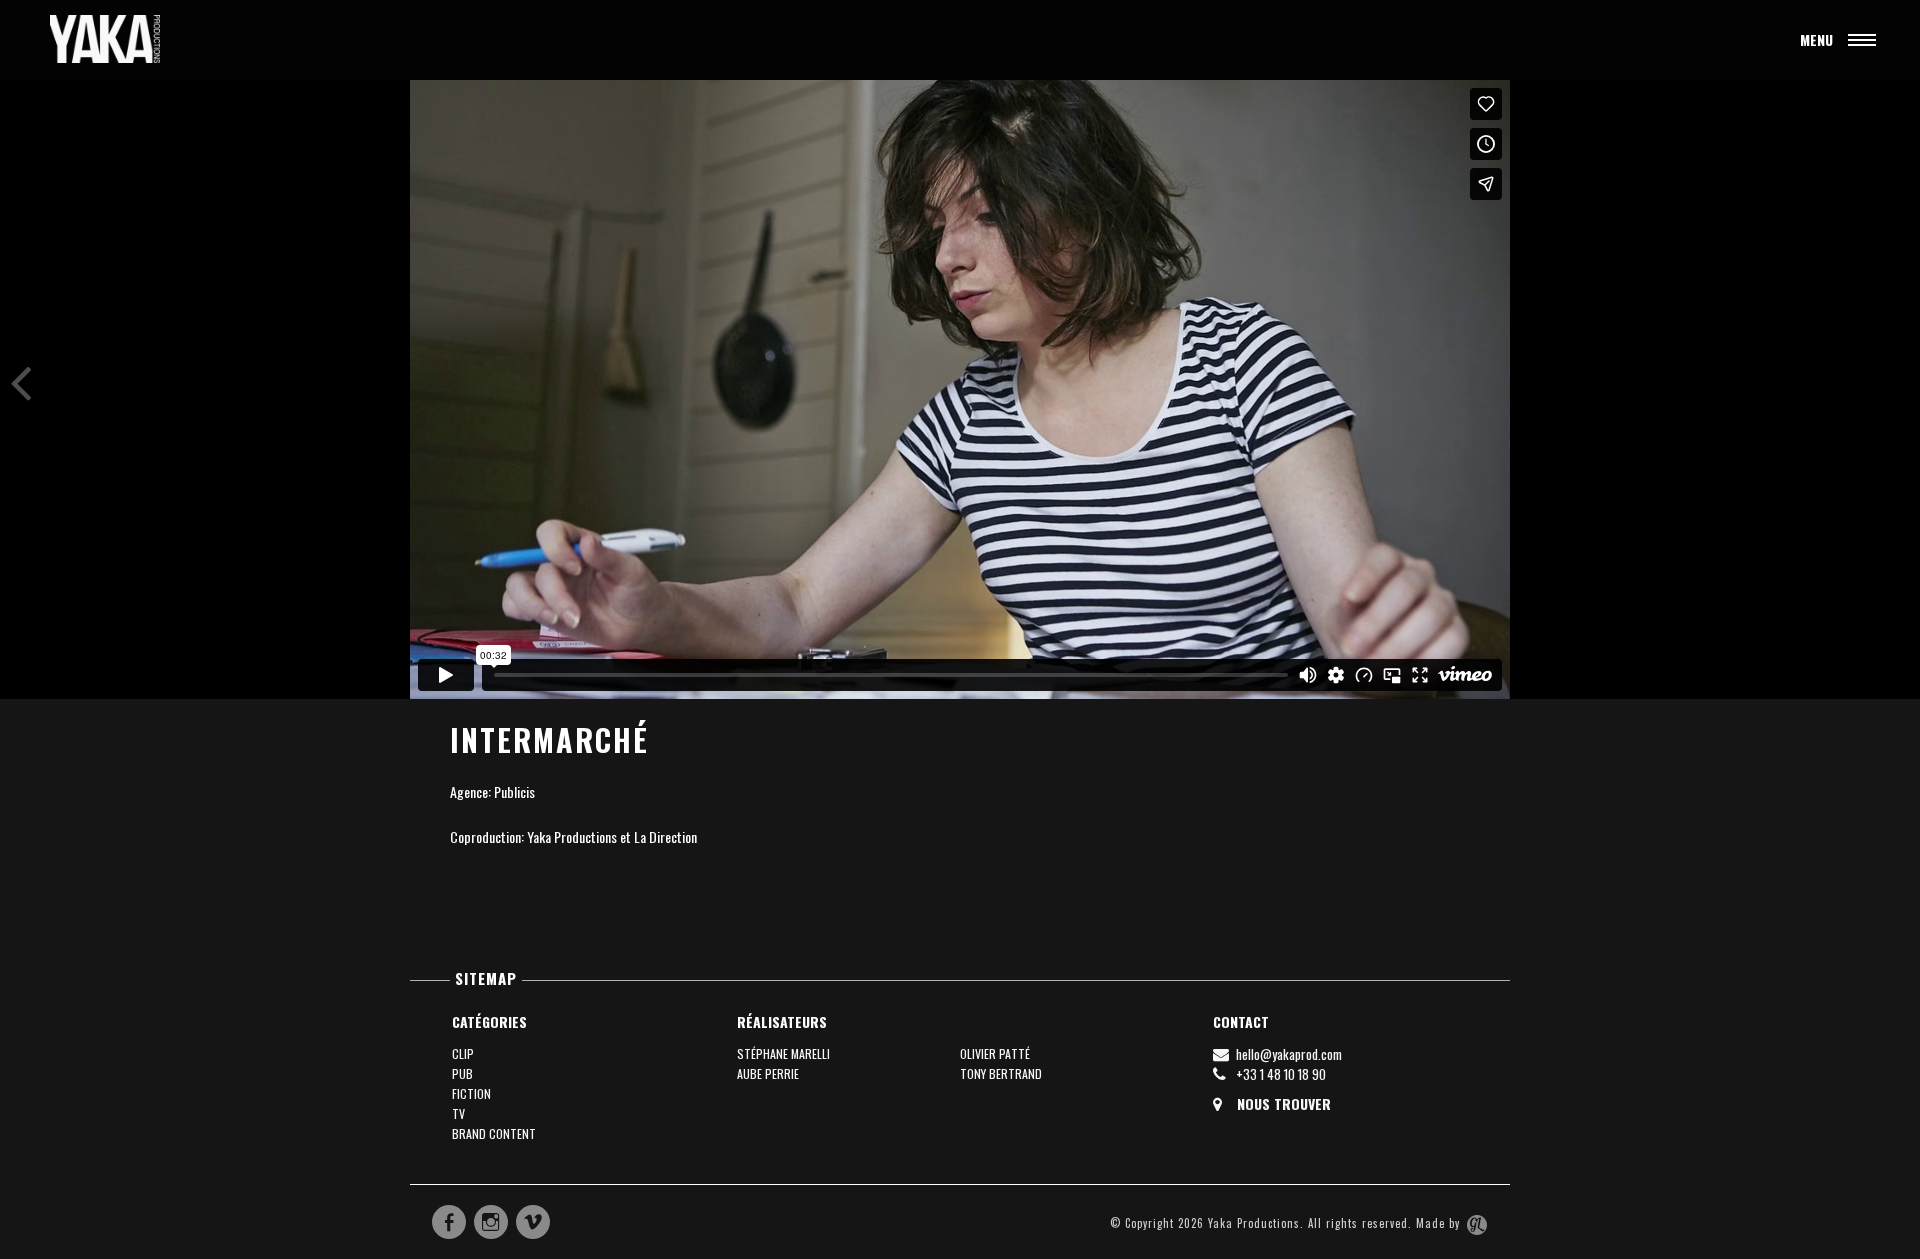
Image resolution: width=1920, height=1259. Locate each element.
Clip (463, 1053)
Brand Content (494, 1133)
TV (458, 1113)
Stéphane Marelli (783, 1053)
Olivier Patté (995, 1053)
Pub (462, 1073)
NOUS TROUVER (1282, 1104)
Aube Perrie (768, 1073)
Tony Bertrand (1001, 1073)
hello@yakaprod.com (1287, 1054)
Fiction (471, 1093)
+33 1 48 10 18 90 (1279, 1074)
